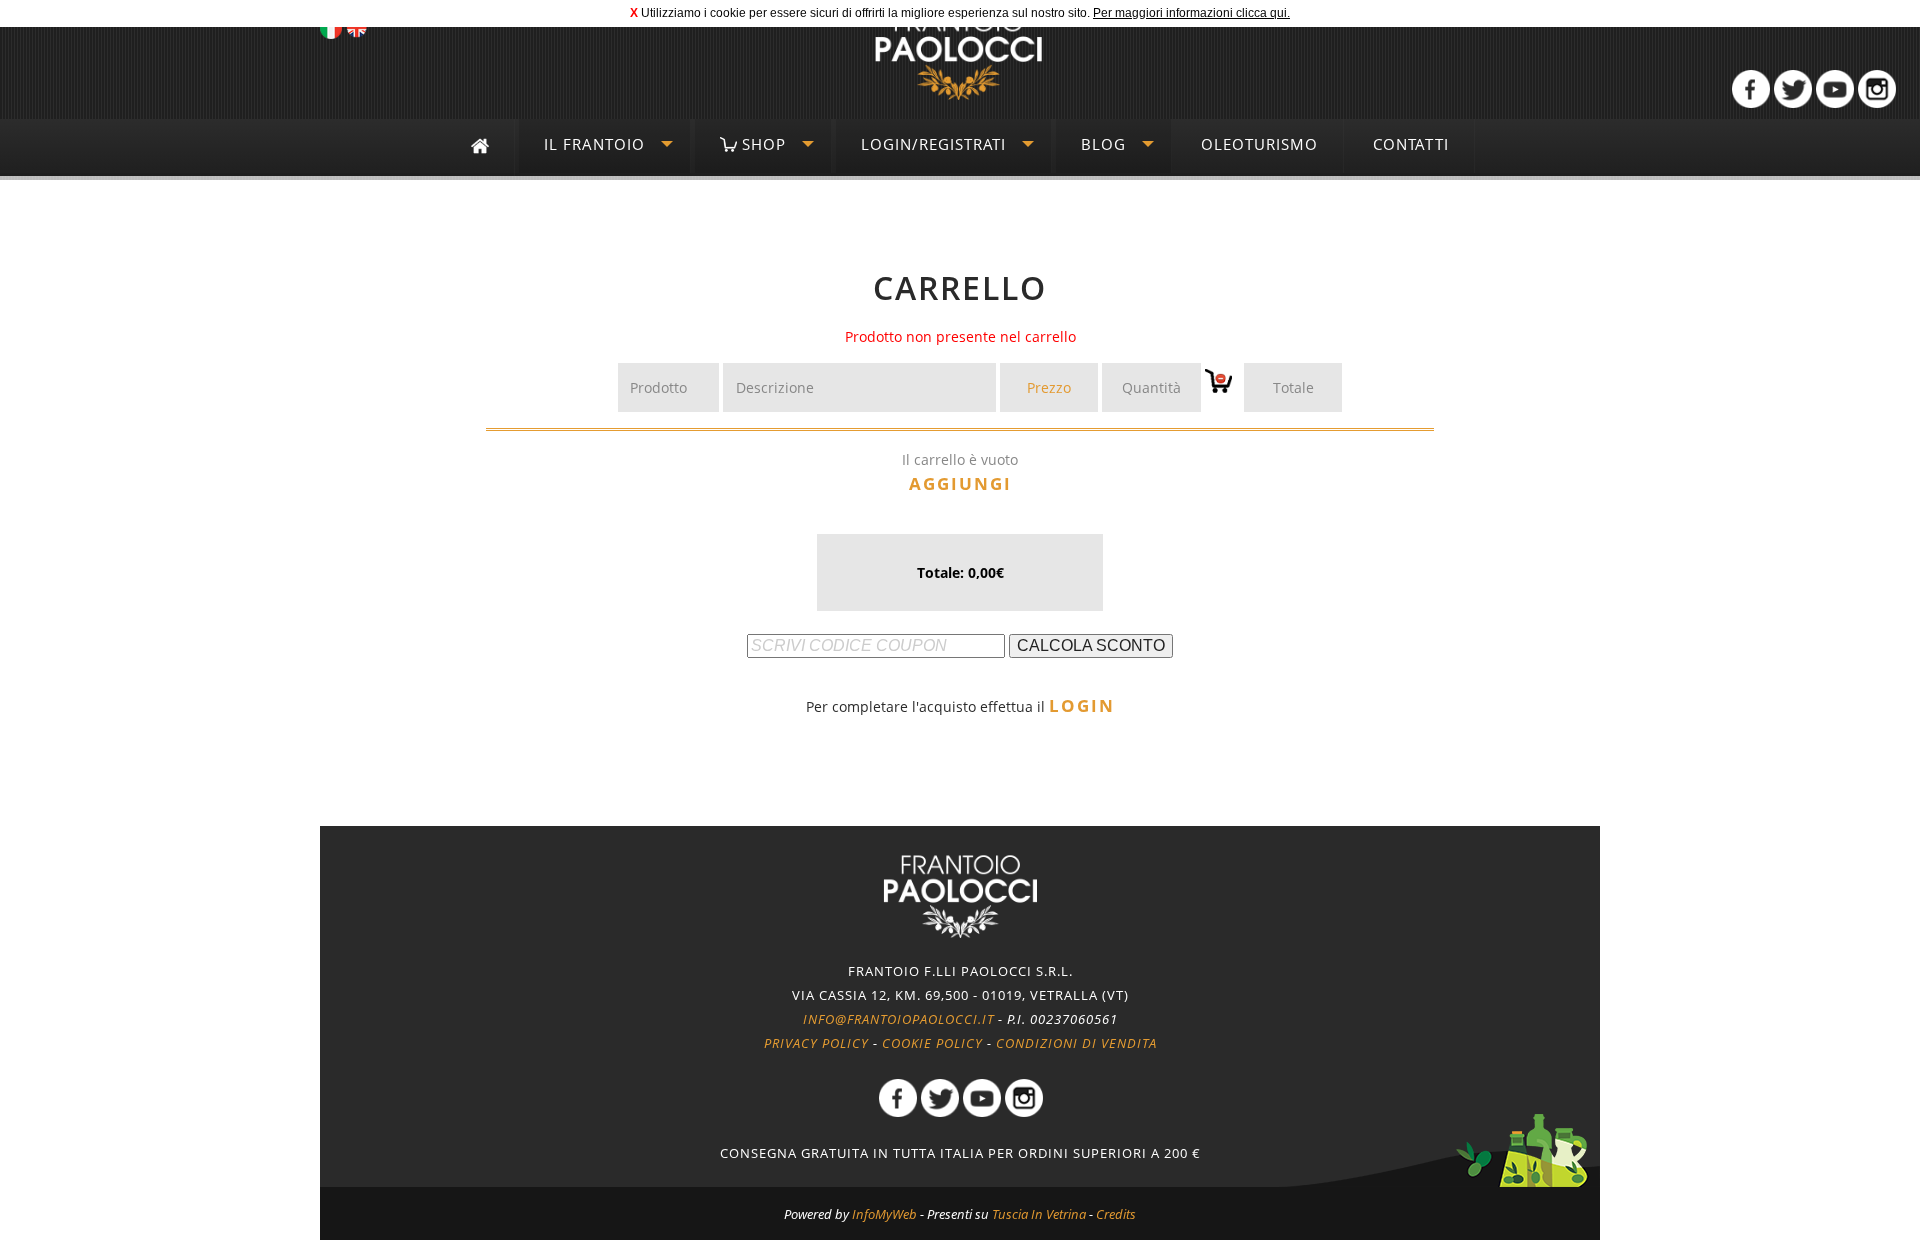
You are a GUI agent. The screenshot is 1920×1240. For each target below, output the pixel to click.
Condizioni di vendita (1076, 1043)
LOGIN (1082, 705)
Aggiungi (960, 483)
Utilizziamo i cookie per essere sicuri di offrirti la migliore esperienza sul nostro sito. (865, 13)
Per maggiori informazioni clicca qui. (1191, 13)
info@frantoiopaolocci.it (898, 1019)
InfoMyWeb (884, 1214)
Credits (1116, 1214)
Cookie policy (932, 1043)
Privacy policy (816, 1043)
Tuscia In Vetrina (1039, 1214)
